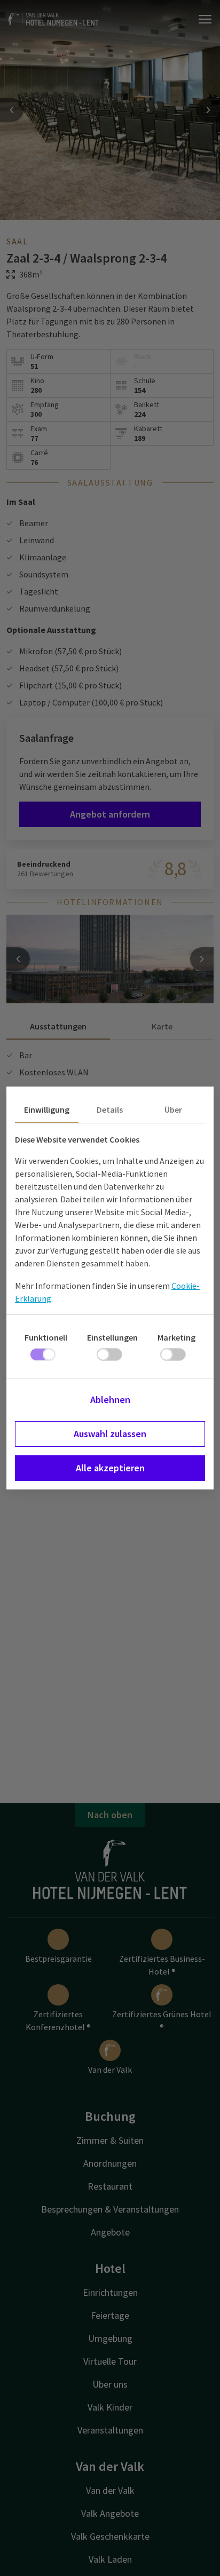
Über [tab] (173, 1109)
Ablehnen (110, 1400)
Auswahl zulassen (110, 1434)
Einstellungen (112, 1337)
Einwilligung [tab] (47, 1109)
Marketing (176, 1337)
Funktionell (46, 1337)
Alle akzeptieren (110, 1468)
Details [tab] (110, 1109)
